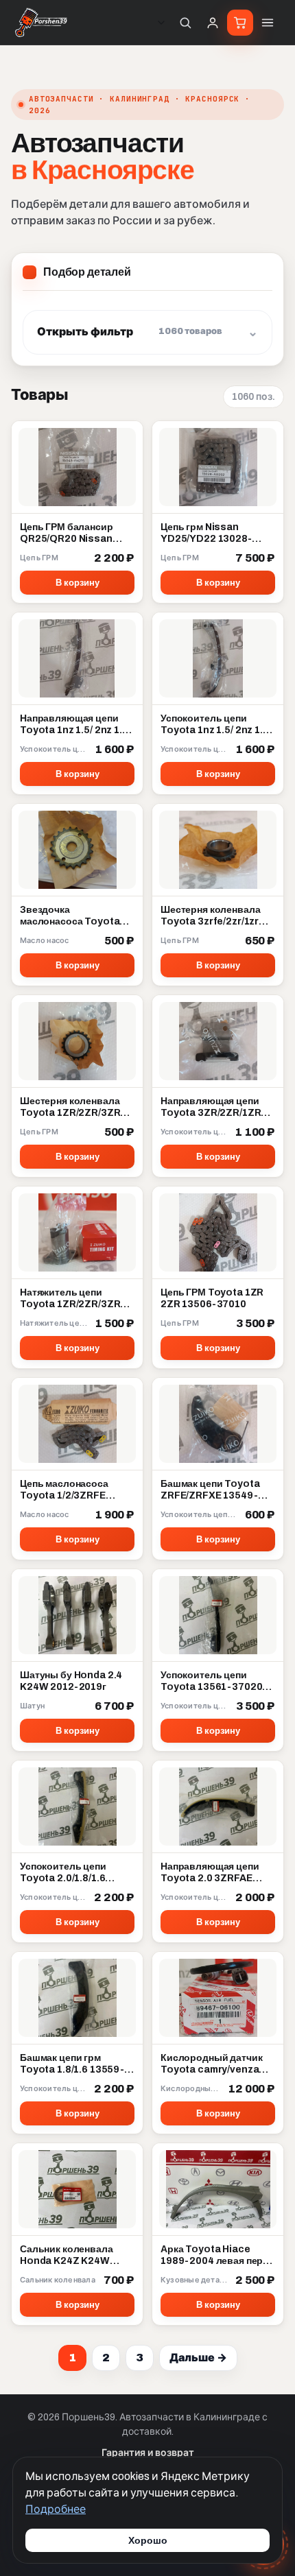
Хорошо (148, 2540)
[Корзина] (240, 23)
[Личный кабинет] (213, 23)
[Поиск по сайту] (185, 23)
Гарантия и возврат (148, 2453)
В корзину (78, 583)
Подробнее (56, 2509)
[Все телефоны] (161, 23)
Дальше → (198, 2358)
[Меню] (268, 23)
